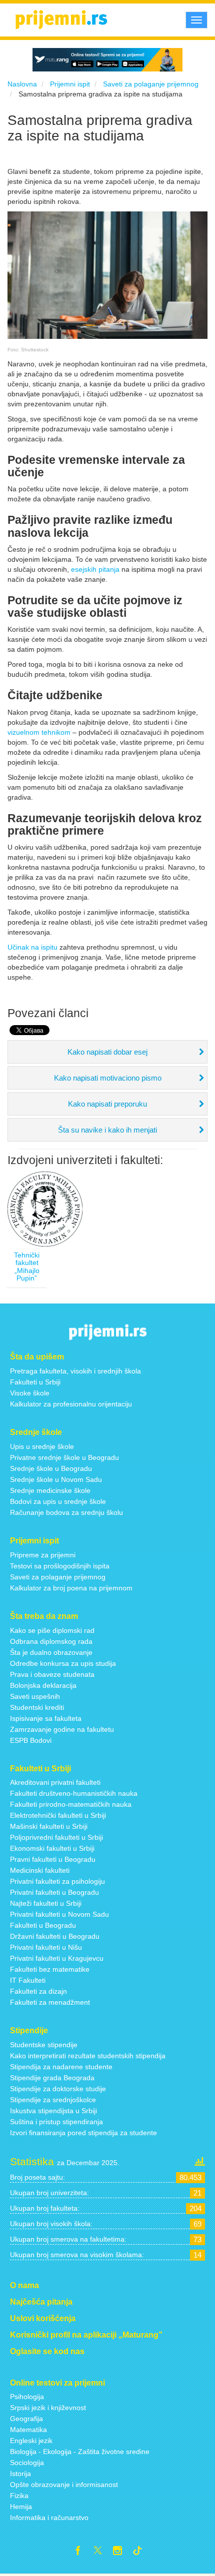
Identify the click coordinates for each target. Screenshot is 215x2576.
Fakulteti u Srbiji (35, 1382)
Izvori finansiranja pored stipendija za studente (83, 2133)
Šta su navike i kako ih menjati (107, 1130)
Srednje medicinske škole (50, 1490)
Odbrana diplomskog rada (51, 1641)
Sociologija (27, 2463)
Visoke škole (30, 1393)
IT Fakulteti (28, 1980)
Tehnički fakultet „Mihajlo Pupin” (27, 1267)
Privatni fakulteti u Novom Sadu (59, 1914)
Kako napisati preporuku (107, 1104)
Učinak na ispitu (32, 947)
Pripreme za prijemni (43, 1555)
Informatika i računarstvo (49, 2518)
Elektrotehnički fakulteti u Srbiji (58, 1815)
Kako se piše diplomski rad (52, 1630)
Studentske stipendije (44, 2045)
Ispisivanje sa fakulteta (46, 1718)
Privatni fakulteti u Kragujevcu (57, 1958)
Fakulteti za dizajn (38, 1991)
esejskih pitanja (95, 569)
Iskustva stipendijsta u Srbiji (53, 2111)
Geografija (26, 2419)
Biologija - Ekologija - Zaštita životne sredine (80, 2452)
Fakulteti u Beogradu (43, 1925)
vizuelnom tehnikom (39, 732)
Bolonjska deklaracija (43, 1685)
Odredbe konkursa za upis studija (63, 1663)
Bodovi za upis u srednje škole (58, 1501)
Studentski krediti (37, 1707)
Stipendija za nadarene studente (61, 2067)
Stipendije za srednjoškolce (53, 2100)
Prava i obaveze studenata (52, 1674)
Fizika (19, 2496)
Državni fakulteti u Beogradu (55, 1936)
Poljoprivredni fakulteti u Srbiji (56, 1837)
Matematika (28, 2430)
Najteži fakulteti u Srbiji (46, 1903)
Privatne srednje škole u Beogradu (64, 1457)
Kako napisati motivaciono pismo (108, 1078)
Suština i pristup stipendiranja (56, 2122)
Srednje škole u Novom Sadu (56, 1479)
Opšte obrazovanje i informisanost (64, 2485)
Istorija (20, 2474)
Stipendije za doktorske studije (58, 2089)
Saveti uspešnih (35, 1696)
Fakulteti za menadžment (50, 2002)
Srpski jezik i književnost (48, 2408)
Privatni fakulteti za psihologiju (57, 1881)
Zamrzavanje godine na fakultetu (62, 1729)
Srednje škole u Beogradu (51, 1468)
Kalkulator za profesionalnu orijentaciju (71, 1404)
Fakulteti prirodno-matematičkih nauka (71, 1804)
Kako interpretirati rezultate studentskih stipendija (88, 2056)
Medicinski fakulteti (40, 1870)
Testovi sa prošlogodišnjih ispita (60, 1566)
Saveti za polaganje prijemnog (58, 1577)
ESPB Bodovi (31, 1740)
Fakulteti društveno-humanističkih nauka (74, 1793)
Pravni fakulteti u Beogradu (53, 1859)
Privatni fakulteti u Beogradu (54, 1892)
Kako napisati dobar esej (107, 1052)
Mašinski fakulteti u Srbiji (49, 1826)
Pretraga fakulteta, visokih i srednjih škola (75, 1371)
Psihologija (27, 2397)
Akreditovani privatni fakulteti (55, 1782)
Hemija (21, 2507)
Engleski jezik (31, 2441)
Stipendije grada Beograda (52, 2078)
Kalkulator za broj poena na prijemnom (71, 1588)
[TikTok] (141, 2552)
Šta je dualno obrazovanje (51, 1652)
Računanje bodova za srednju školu (66, 1512)
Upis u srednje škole (42, 1446)
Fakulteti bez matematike (50, 1969)
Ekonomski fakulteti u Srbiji (52, 1848)
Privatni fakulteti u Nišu (46, 1947)
